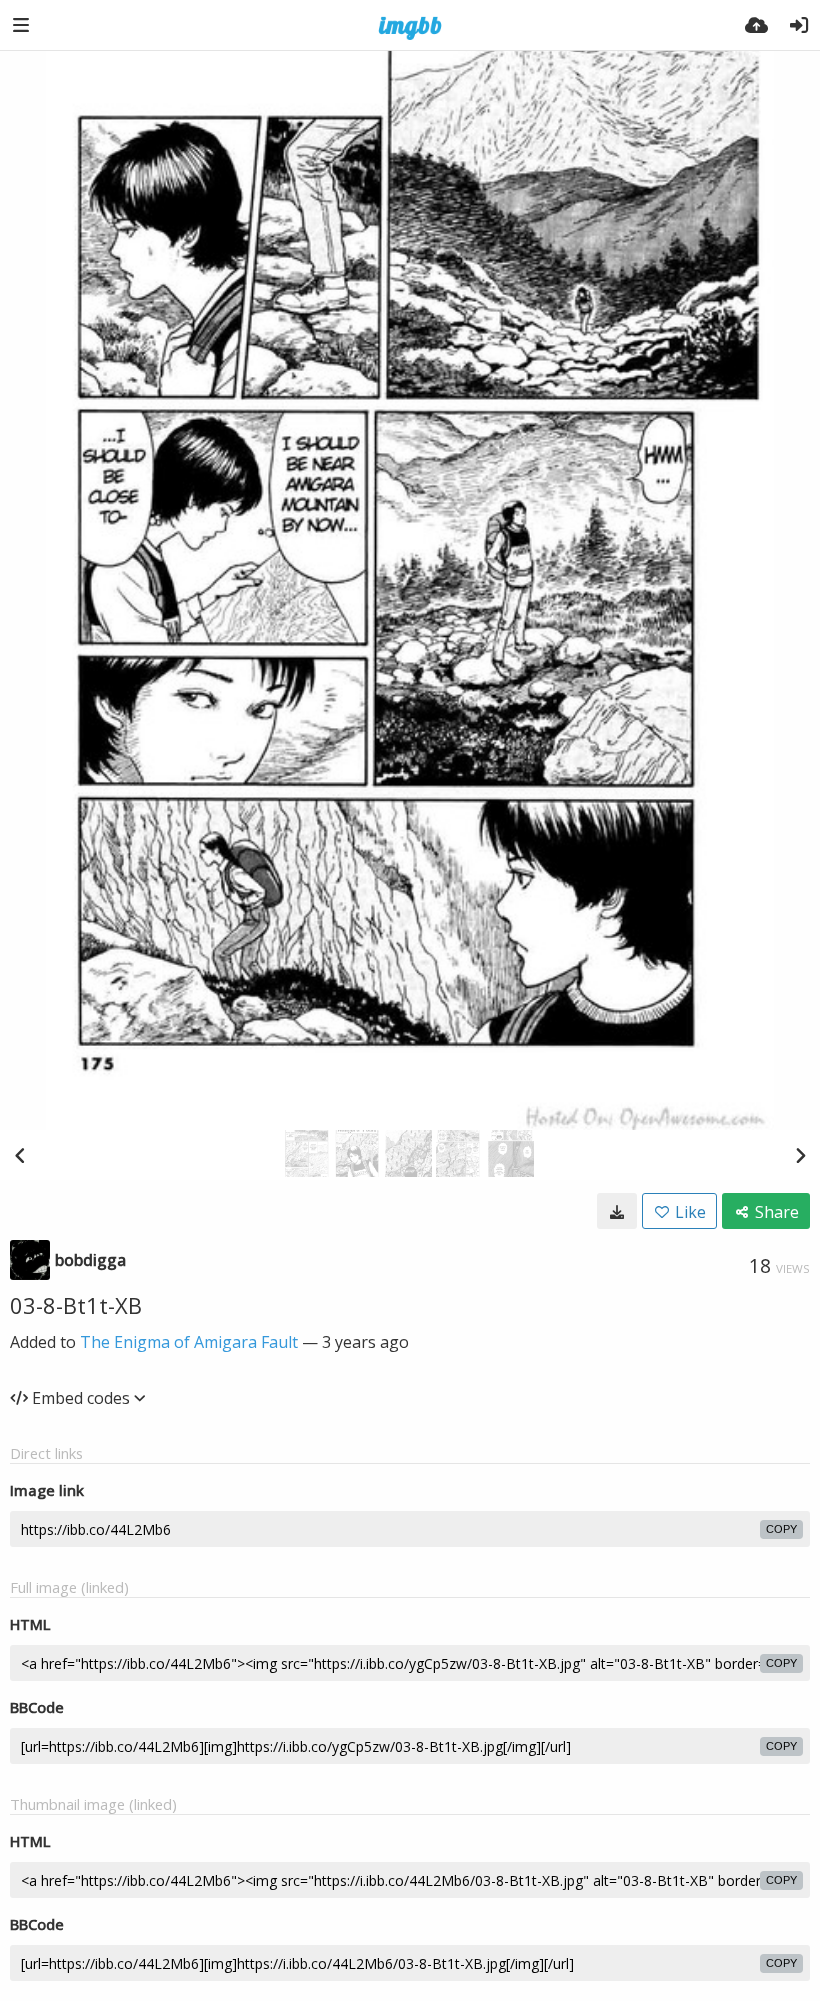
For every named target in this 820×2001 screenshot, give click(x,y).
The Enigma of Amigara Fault (189, 1342)
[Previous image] (20, 1155)
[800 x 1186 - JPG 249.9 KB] (617, 1211)
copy (781, 1529)
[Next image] (800, 1155)
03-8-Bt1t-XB (76, 1305)
